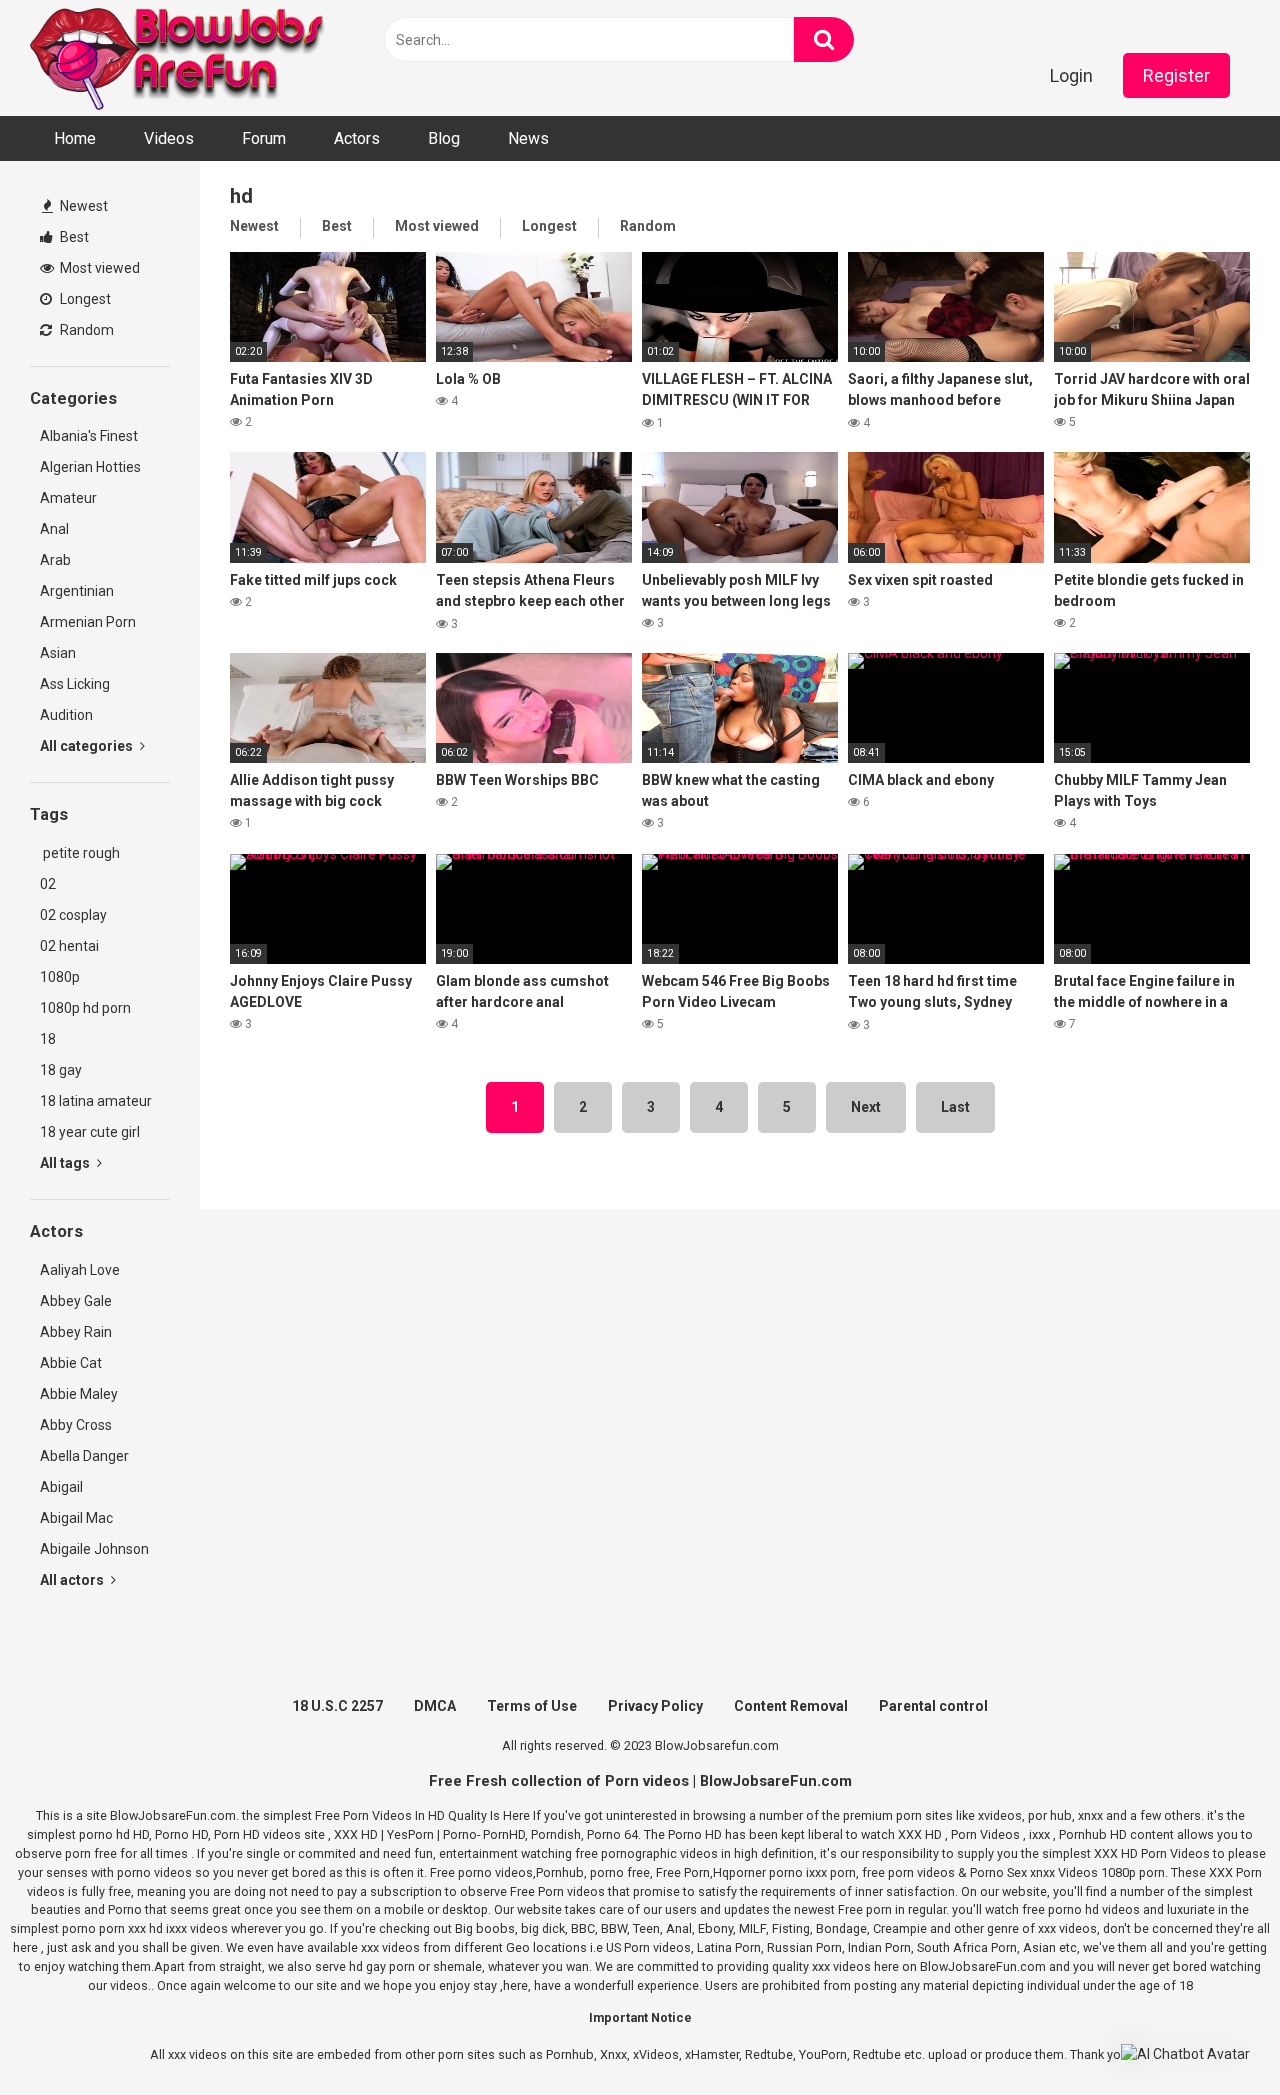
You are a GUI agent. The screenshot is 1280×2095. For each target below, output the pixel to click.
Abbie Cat (71, 1363)
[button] (1185, 2054)
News (528, 138)
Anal (54, 529)
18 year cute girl (90, 1132)
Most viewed (98, 268)
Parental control (933, 1706)
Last (955, 1107)
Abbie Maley (79, 1394)
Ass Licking (75, 684)
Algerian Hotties (90, 467)
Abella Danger (84, 1456)
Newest (82, 206)
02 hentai (69, 946)
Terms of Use (532, 1706)
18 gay (61, 1070)
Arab (55, 560)
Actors (357, 138)
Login (1071, 75)
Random (85, 330)
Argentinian (77, 591)
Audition (66, 715)
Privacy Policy (655, 1706)
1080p (60, 977)
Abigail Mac (76, 1518)
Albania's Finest (89, 436)
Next (866, 1107)
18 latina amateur (96, 1101)
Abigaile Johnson (94, 1549)
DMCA (435, 1706)
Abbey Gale (76, 1301)
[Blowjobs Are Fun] (180, 58)
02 (48, 884)
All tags (66, 1163)
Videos (169, 138)
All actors (73, 1580)
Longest (84, 299)
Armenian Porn (88, 622)
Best (73, 237)
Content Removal (791, 1706)
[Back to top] (1213, 2034)
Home (75, 138)
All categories (88, 746)
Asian (58, 653)
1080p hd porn (85, 1008)
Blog (444, 138)
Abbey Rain (76, 1332)
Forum (264, 138)
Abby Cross (76, 1425)
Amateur (68, 498)
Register (1176, 75)
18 (48, 1039)
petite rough (80, 853)
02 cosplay (73, 915)
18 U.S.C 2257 (337, 1706)
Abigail (61, 1487)
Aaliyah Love (80, 1270)
